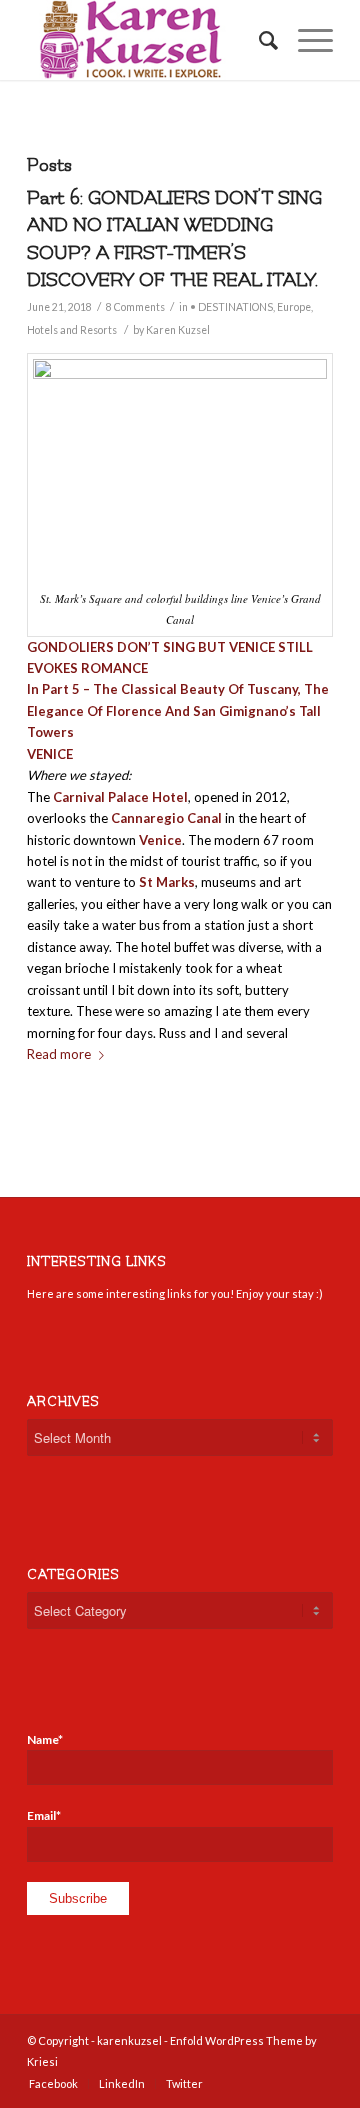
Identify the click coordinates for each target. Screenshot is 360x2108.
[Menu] (305, 40)
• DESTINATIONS (231, 307)
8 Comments (135, 307)
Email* (44, 1815)
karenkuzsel (129, 2040)
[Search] (258, 40)
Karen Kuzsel (178, 330)
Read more (59, 1054)
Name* (45, 1739)
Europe (294, 307)
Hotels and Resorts (72, 330)
